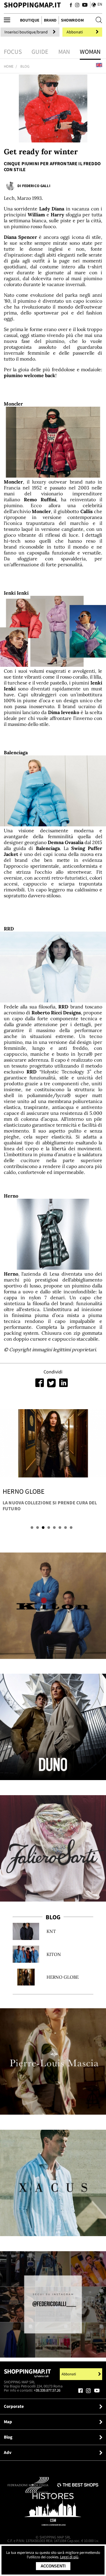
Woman (90, 52)
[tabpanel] (53, 1462)
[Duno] (53, 1727)
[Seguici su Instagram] (77, 5)
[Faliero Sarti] (53, 1848)
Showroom (72, 20)
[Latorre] (53, 2183)
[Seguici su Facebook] (71, 5)
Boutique (30, 20)
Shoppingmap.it (27, 2373)
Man (64, 52)
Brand (50, 20)
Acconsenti (53, 2566)
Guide (40, 52)
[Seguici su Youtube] (84, 5)
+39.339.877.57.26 (47, 2390)
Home (9, 66)
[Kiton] (53, 1606)
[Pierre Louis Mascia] (53, 2061)
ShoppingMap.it (32, 5)
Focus (13, 52)
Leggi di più (69, 2557)
